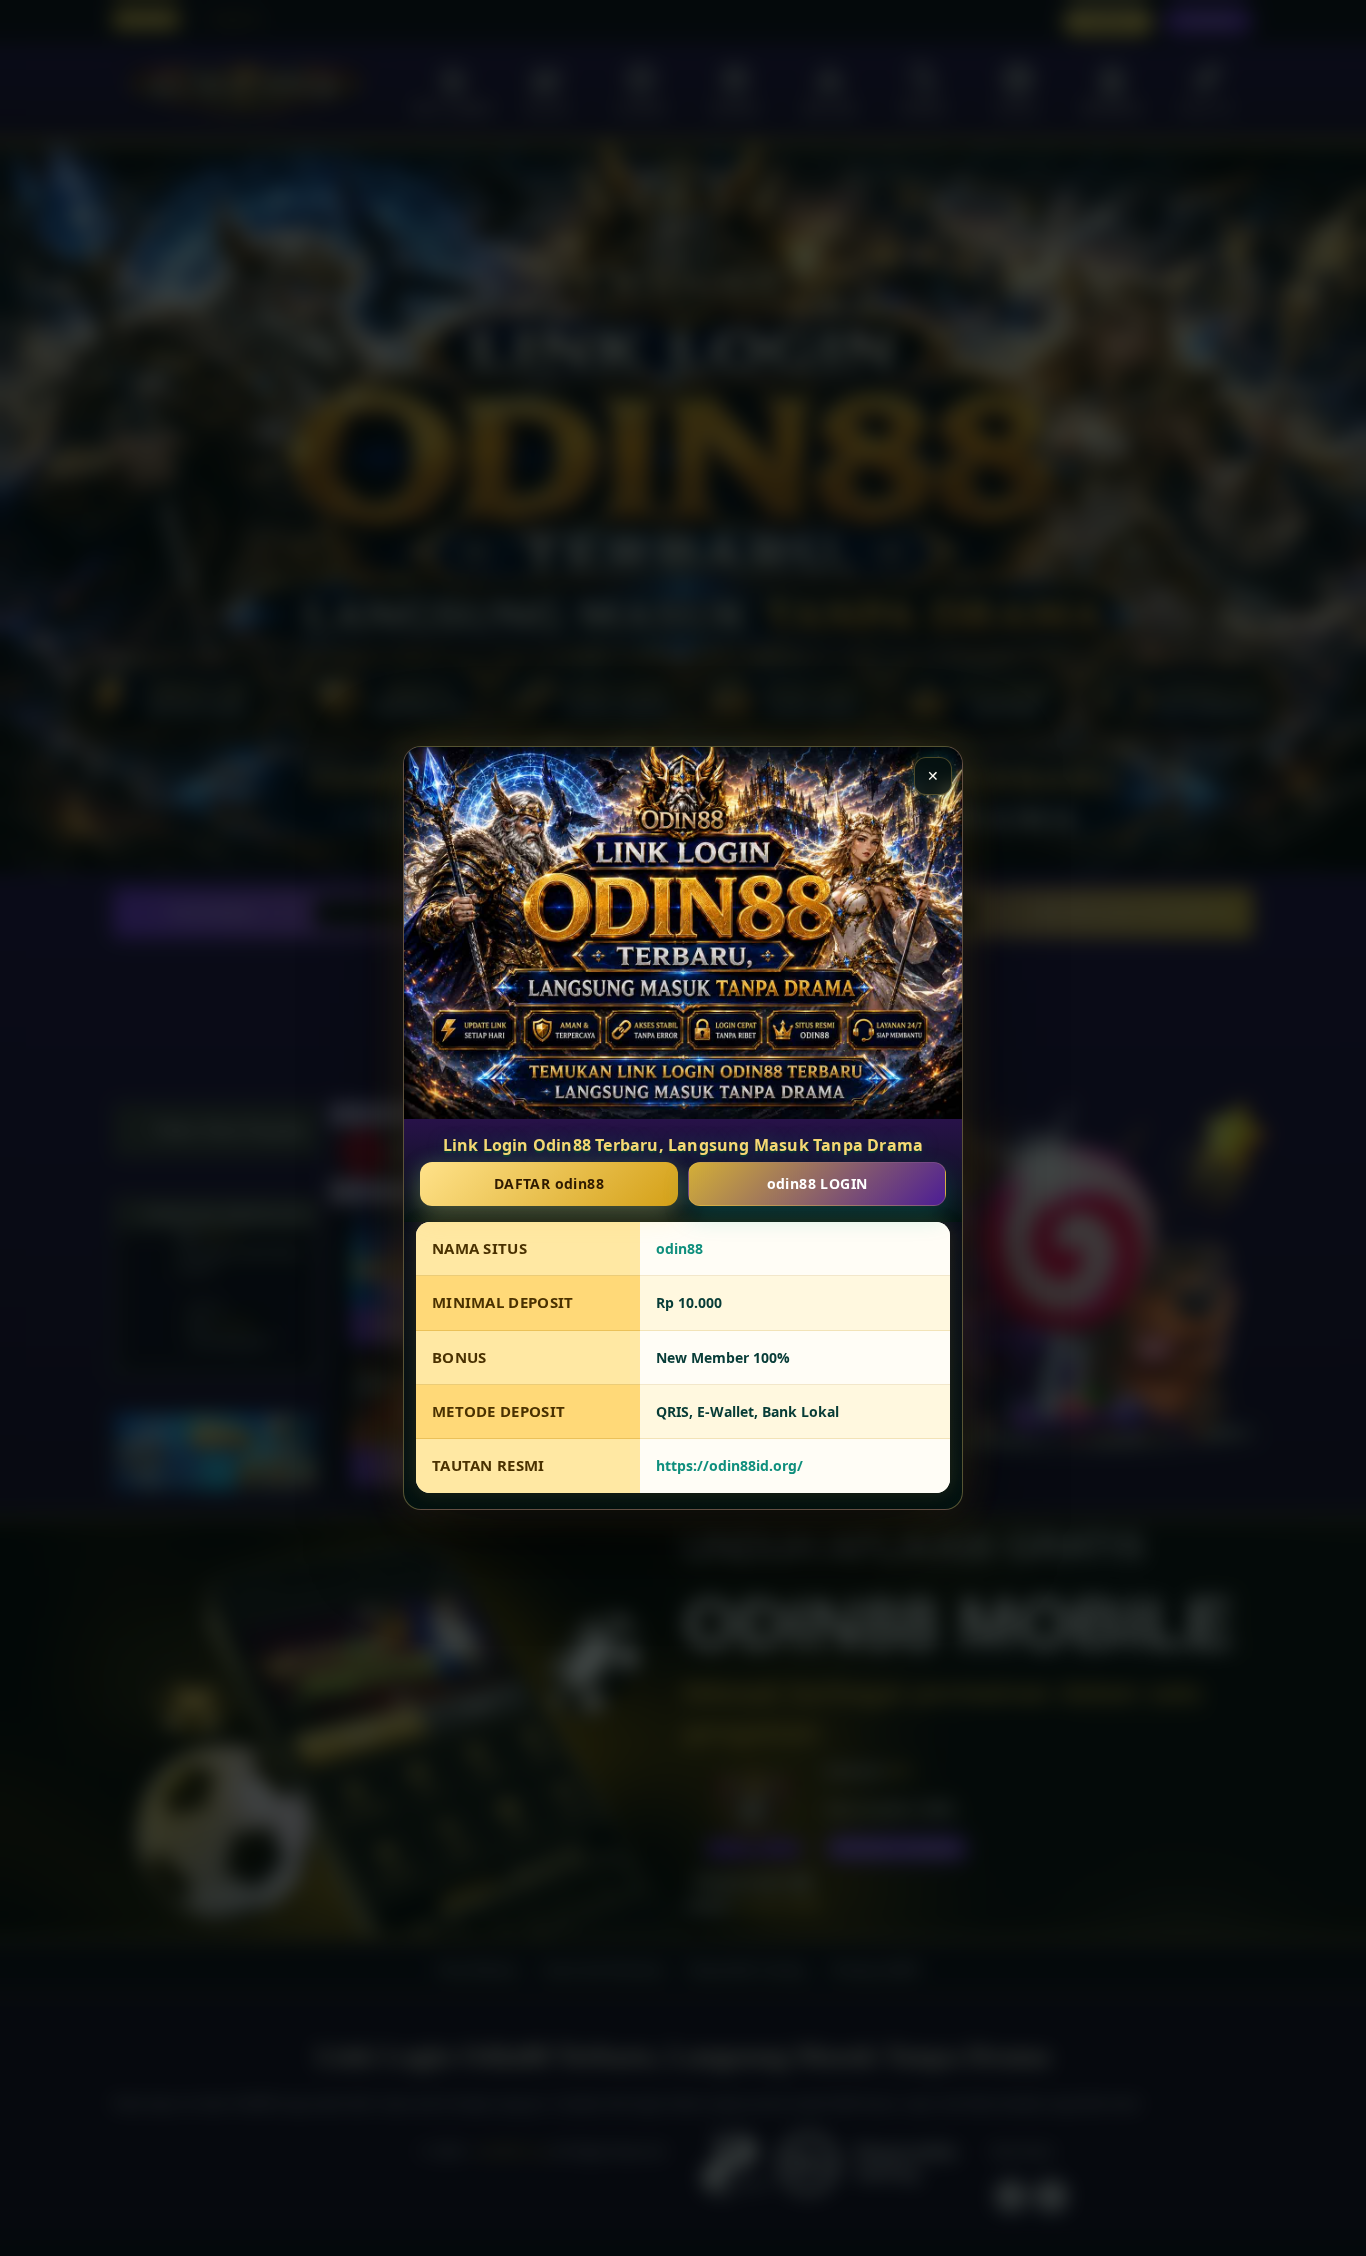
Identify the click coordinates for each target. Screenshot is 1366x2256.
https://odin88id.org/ (729, 1466)
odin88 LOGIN (817, 1183)
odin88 (679, 1248)
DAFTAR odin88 (549, 1183)
